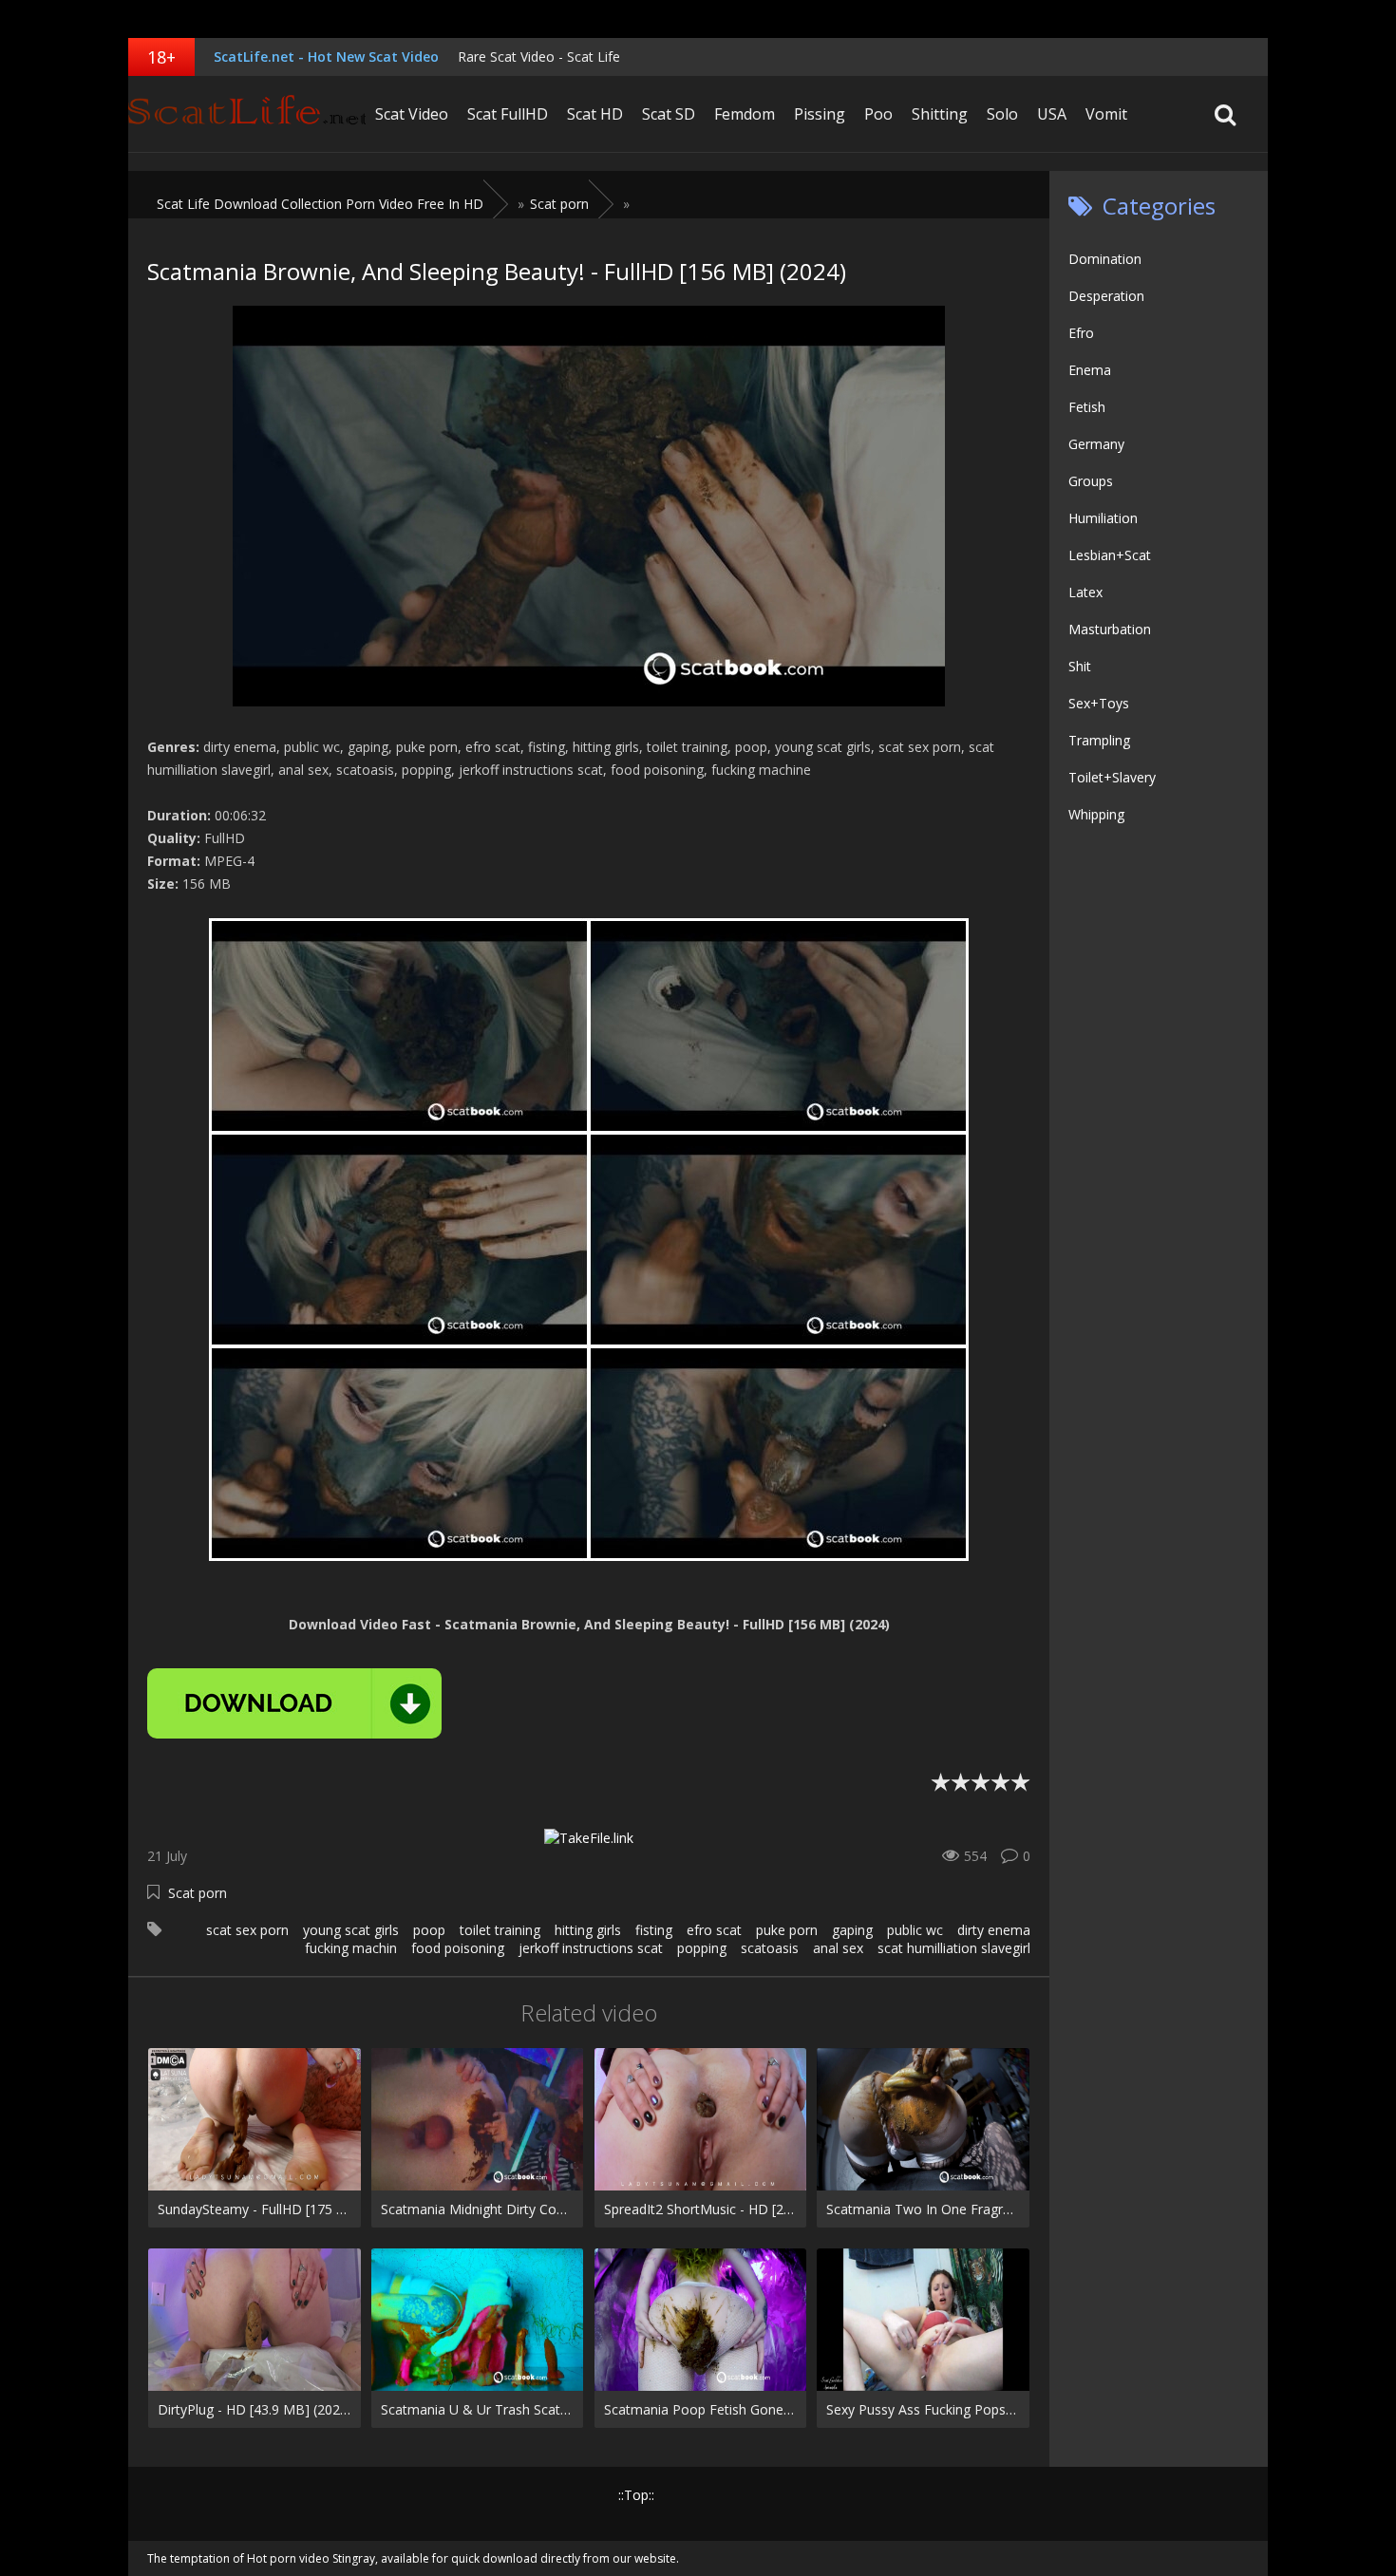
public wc (915, 1930)
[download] (294, 1703)
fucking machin (351, 1948)
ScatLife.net (247, 114)
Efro (1081, 333)
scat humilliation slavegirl (954, 1948)
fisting (654, 1930)
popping (702, 1948)
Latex (1085, 592)
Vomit (1106, 114)
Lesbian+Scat (1110, 555)
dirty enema (994, 1930)
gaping (852, 1930)
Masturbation (1110, 629)
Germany (1096, 444)
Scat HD (595, 114)
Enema (1090, 370)
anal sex (838, 1948)
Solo (1002, 114)
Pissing (820, 114)
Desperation (1106, 296)
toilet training (500, 1930)
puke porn (787, 1930)
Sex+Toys (1099, 703)
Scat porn (198, 1893)
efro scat (714, 1930)
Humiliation (1103, 518)
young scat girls (351, 1930)
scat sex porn (247, 1930)
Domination (1105, 259)
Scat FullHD (508, 114)
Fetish (1087, 407)
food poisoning (458, 1948)
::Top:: (636, 2495)
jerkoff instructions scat (591, 1948)
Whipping (1096, 814)
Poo (878, 114)
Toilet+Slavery (1112, 777)
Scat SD (669, 114)
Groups (1091, 481)
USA (1052, 114)
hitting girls (588, 1930)
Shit (1080, 666)
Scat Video (412, 114)
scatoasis (770, 1948)
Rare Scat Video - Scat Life (539, 56)
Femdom (745, 114)
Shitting (940, 114)
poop (429, 1930)
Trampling (1099, 740)
